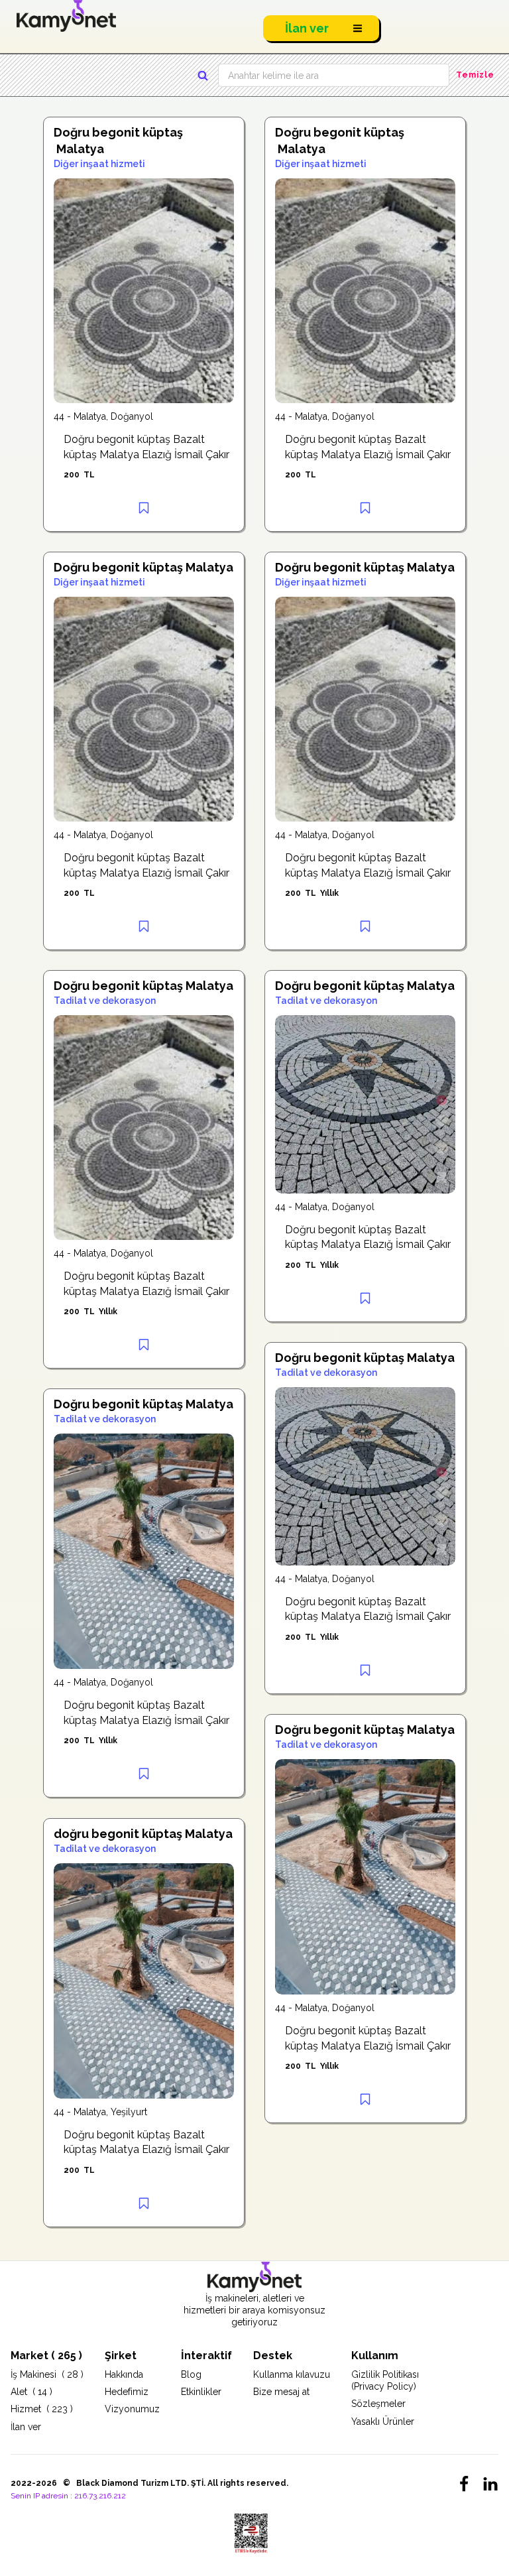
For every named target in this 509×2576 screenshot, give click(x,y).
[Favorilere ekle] (144, 508)
